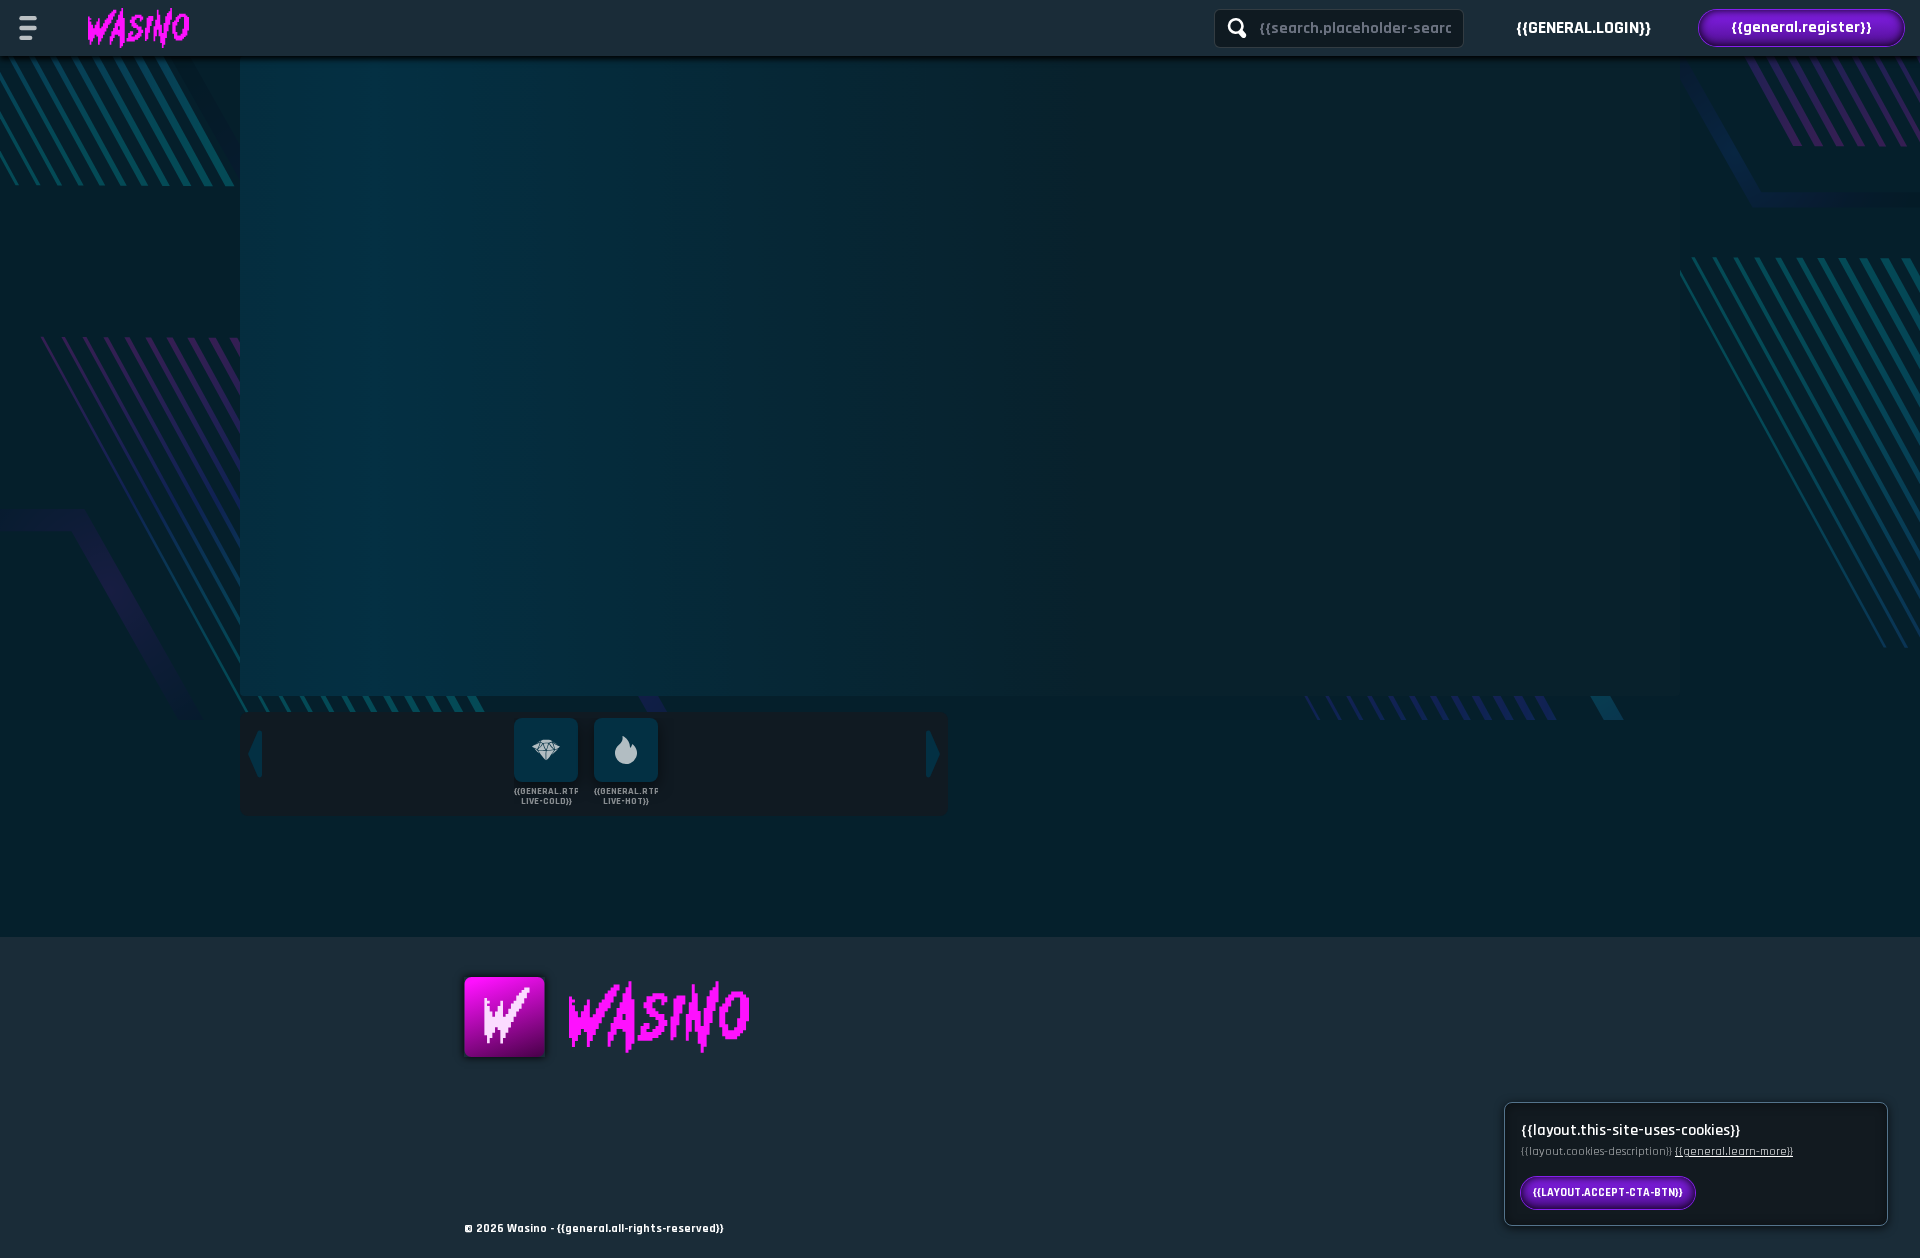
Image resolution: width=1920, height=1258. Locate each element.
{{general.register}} (1801, 27)
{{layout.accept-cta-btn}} (1608, 1192)
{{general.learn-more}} (1734, 1151)
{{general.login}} (1583, 27)
